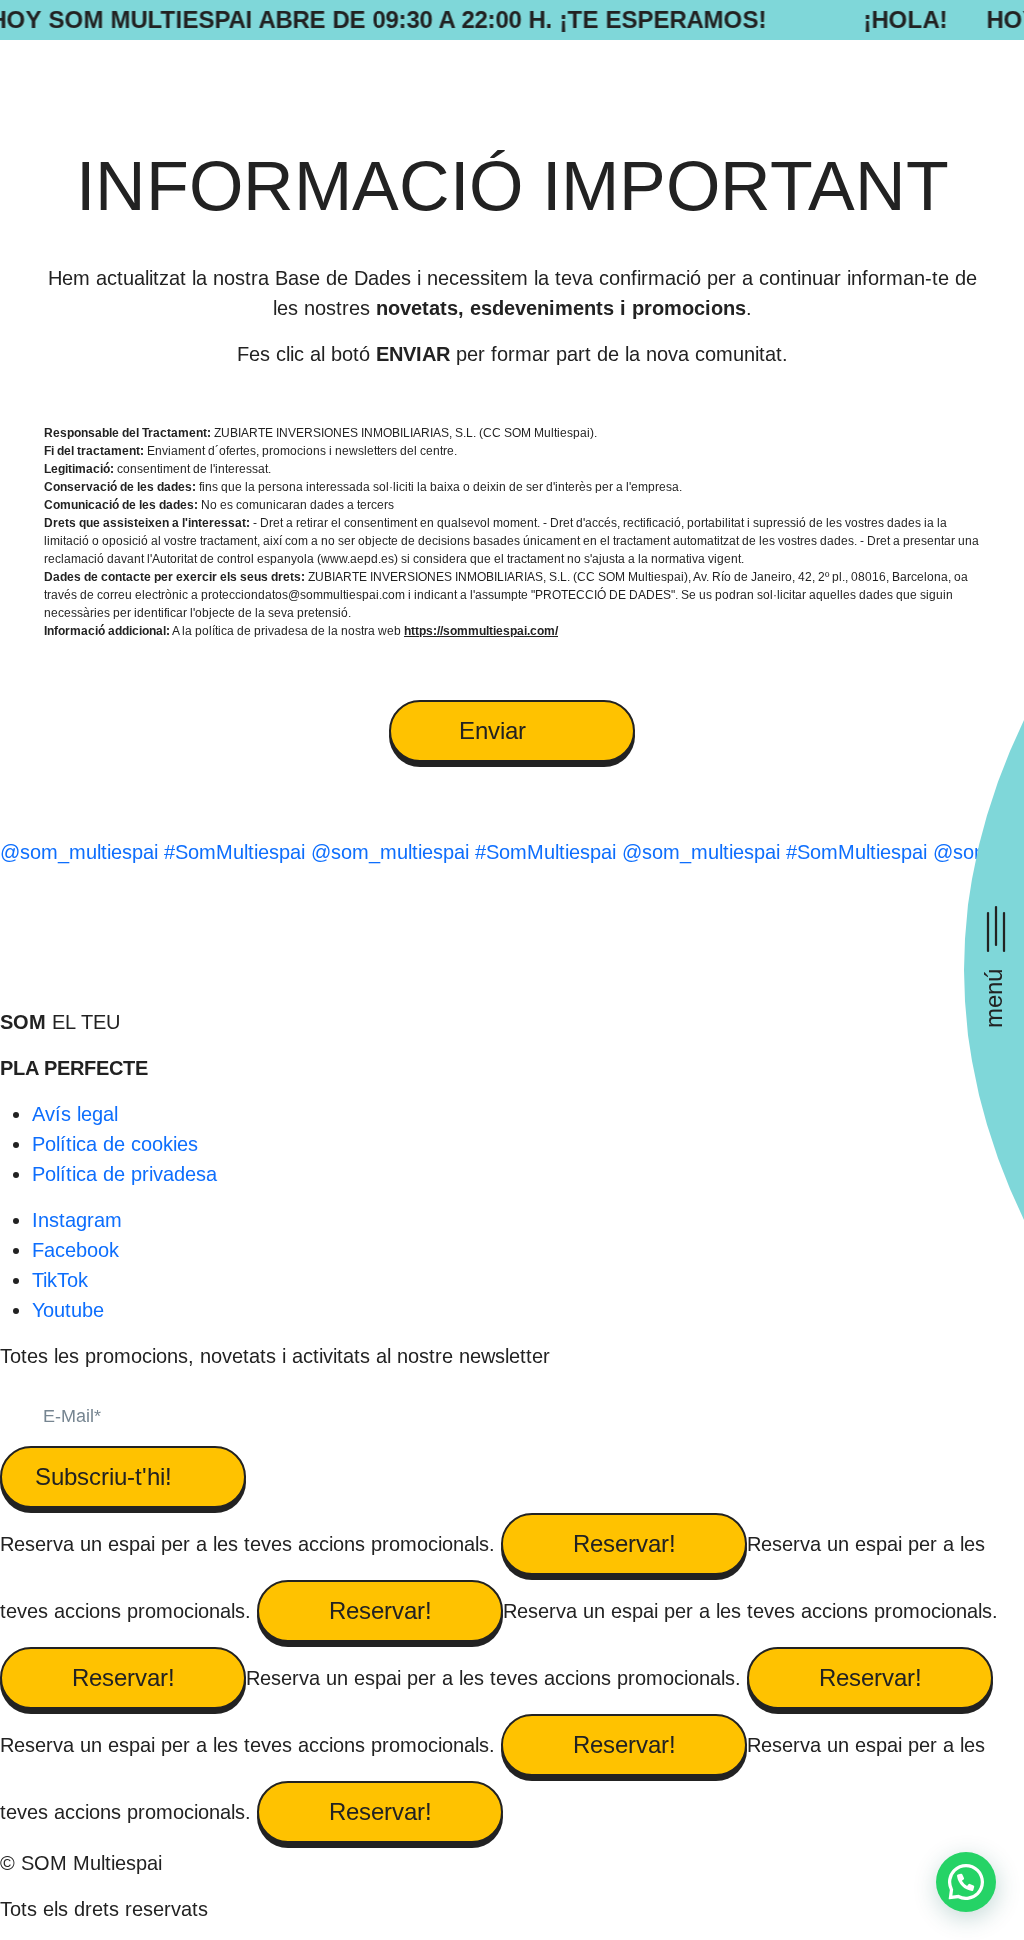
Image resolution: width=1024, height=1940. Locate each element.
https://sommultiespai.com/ (481, 631)
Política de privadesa (124, 1174)
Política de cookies (115, 1144)
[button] (966, 1882)
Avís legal (75, 1114)
